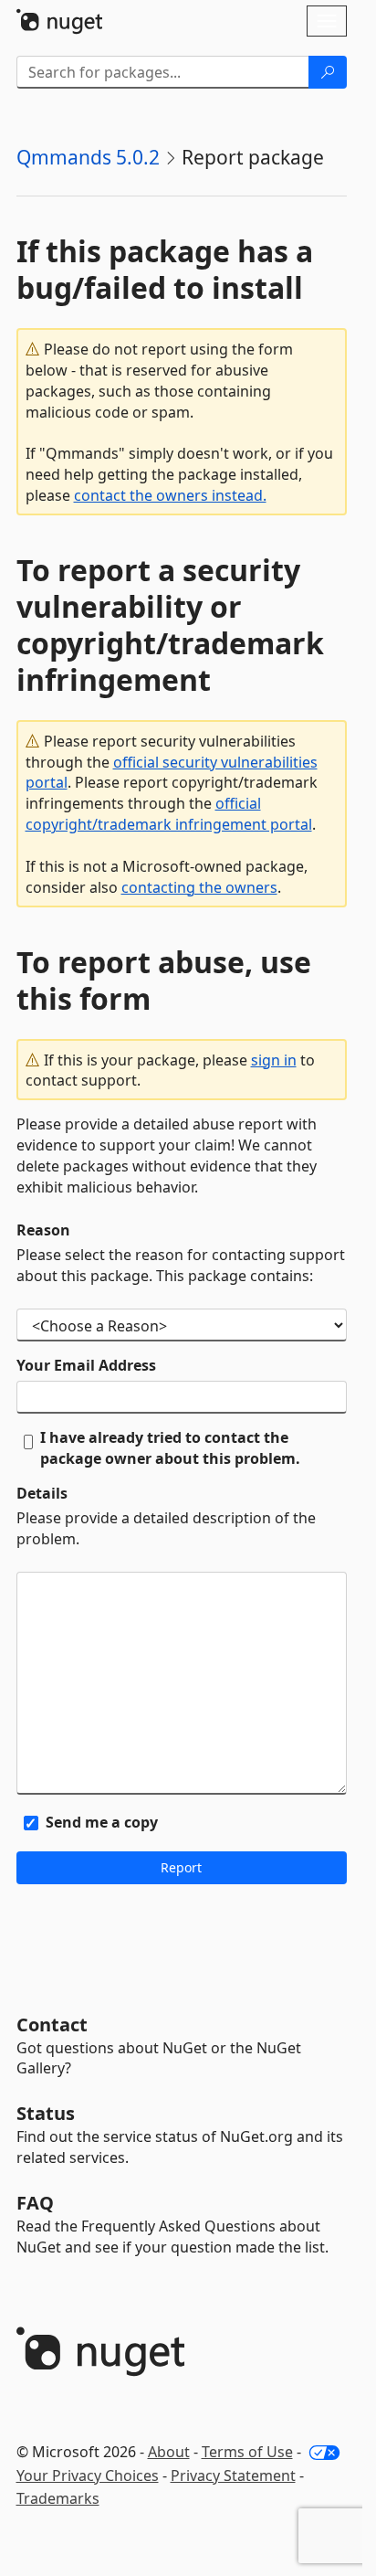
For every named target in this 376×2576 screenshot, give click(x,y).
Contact (52, 2025)
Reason (43, 1230)
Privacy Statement (233, 2475)
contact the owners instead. (170, 495)
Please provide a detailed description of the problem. (166, 1528)
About (169, 2452)
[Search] (328, 72)
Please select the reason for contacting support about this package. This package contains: (181, 1265)
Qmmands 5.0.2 (88, 157)
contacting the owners (199, 887)
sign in (274, 1060)
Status (46, 2113)
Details (42, 1493)
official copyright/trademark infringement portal (169, 814)
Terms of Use (247, 2452)
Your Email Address (86, 1365)
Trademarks (58, 2498)
